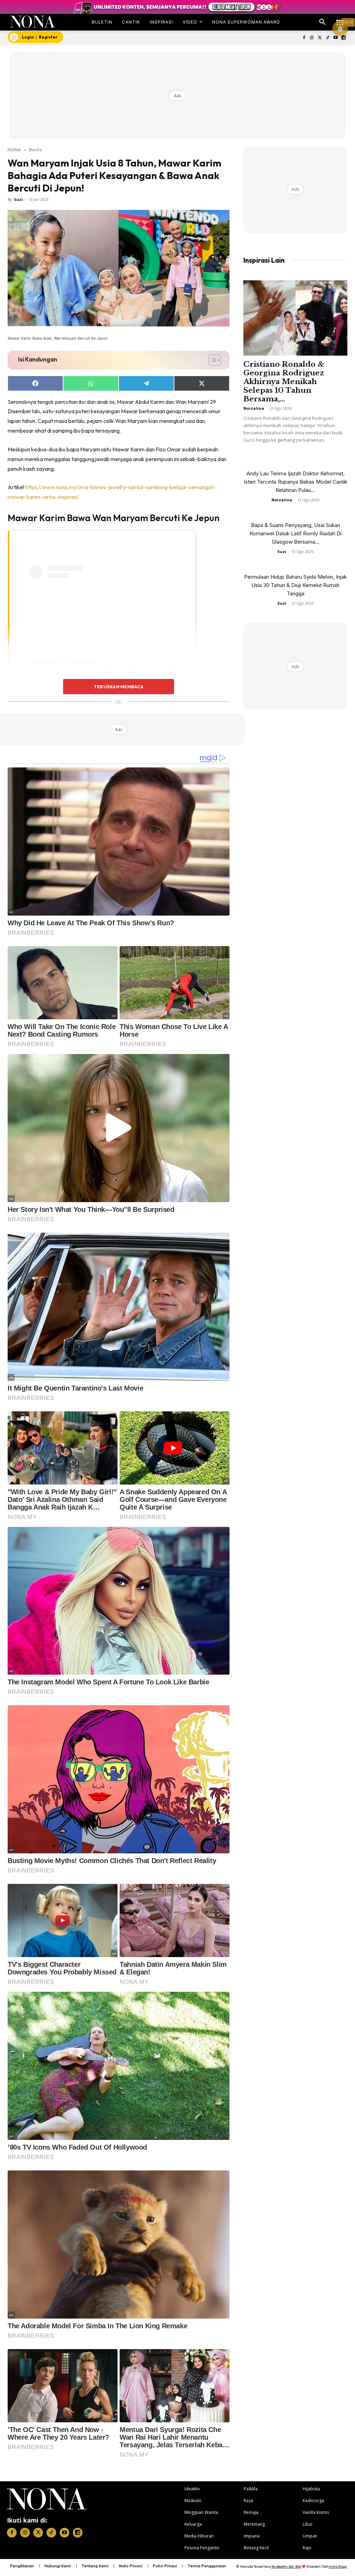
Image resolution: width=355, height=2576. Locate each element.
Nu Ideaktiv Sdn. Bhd (286, 2566)
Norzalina (254, 408)
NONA (14, 150)
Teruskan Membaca (119, 687)
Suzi (18, 199)
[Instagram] (312, 38)
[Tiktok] (328, 38)
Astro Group (338, 2566)
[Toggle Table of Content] (211, 360)
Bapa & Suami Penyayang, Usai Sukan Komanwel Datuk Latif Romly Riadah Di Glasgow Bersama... (296, 533)
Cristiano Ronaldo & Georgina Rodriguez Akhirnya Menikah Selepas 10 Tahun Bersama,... (284, 382)
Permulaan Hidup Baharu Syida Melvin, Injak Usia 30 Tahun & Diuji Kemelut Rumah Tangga (295, 585)
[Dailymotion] (343, 38)
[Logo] (33, 22)
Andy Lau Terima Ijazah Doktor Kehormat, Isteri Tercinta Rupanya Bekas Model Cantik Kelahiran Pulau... (296, 482)
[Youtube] (335, 38)
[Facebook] (304, 38)
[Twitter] (320, 38)
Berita (36, 150)
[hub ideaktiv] (340, 19)
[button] (322, 22)
